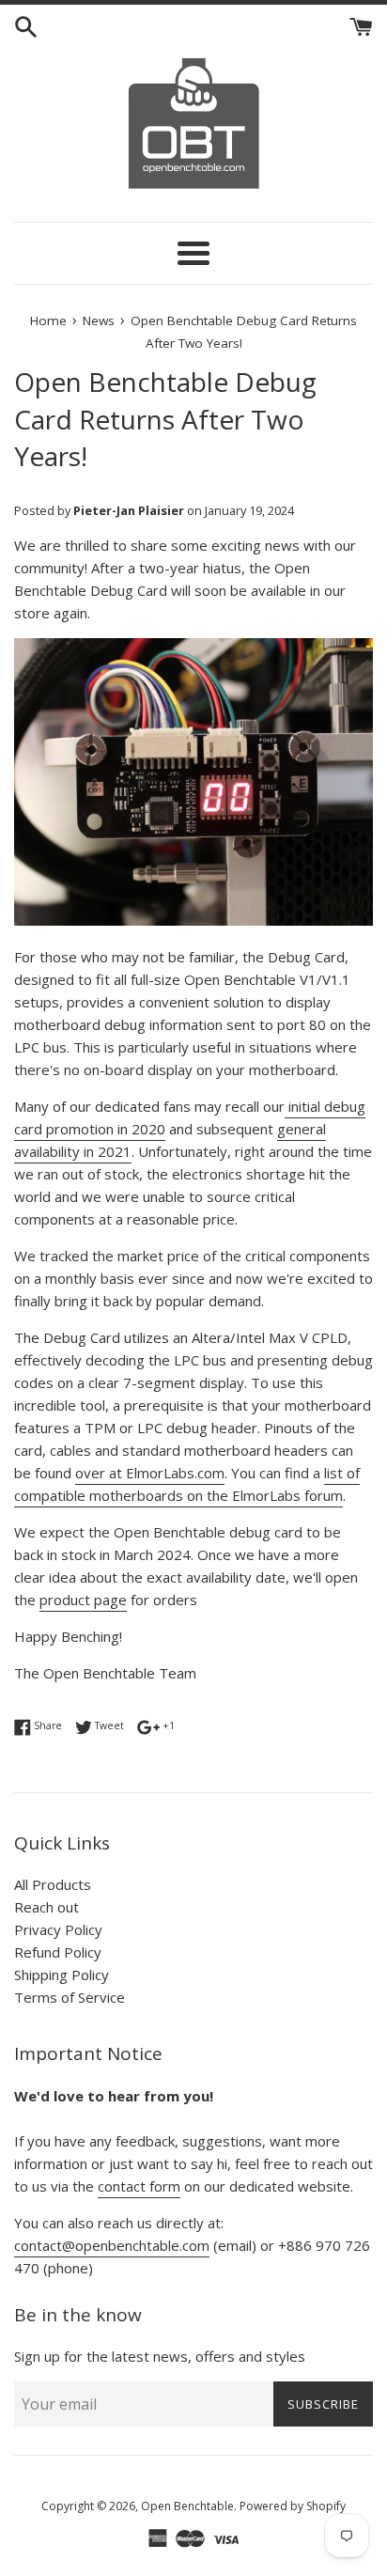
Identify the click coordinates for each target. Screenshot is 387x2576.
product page (83, 1600)
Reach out (46, 1907)
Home (48, 320)
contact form (139, 2186)
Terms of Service (70, 1997)
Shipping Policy (62, 1975)
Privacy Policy (58, 1929)
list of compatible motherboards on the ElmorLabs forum (187, 1484)
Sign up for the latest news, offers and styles (160, 2356)
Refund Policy (58, 1952)
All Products (53, 1884)
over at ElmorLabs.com (150, 1473)
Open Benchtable (187, 2506)
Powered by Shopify (293, 2506)
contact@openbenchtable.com (112, 2245)
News (99, 320)
